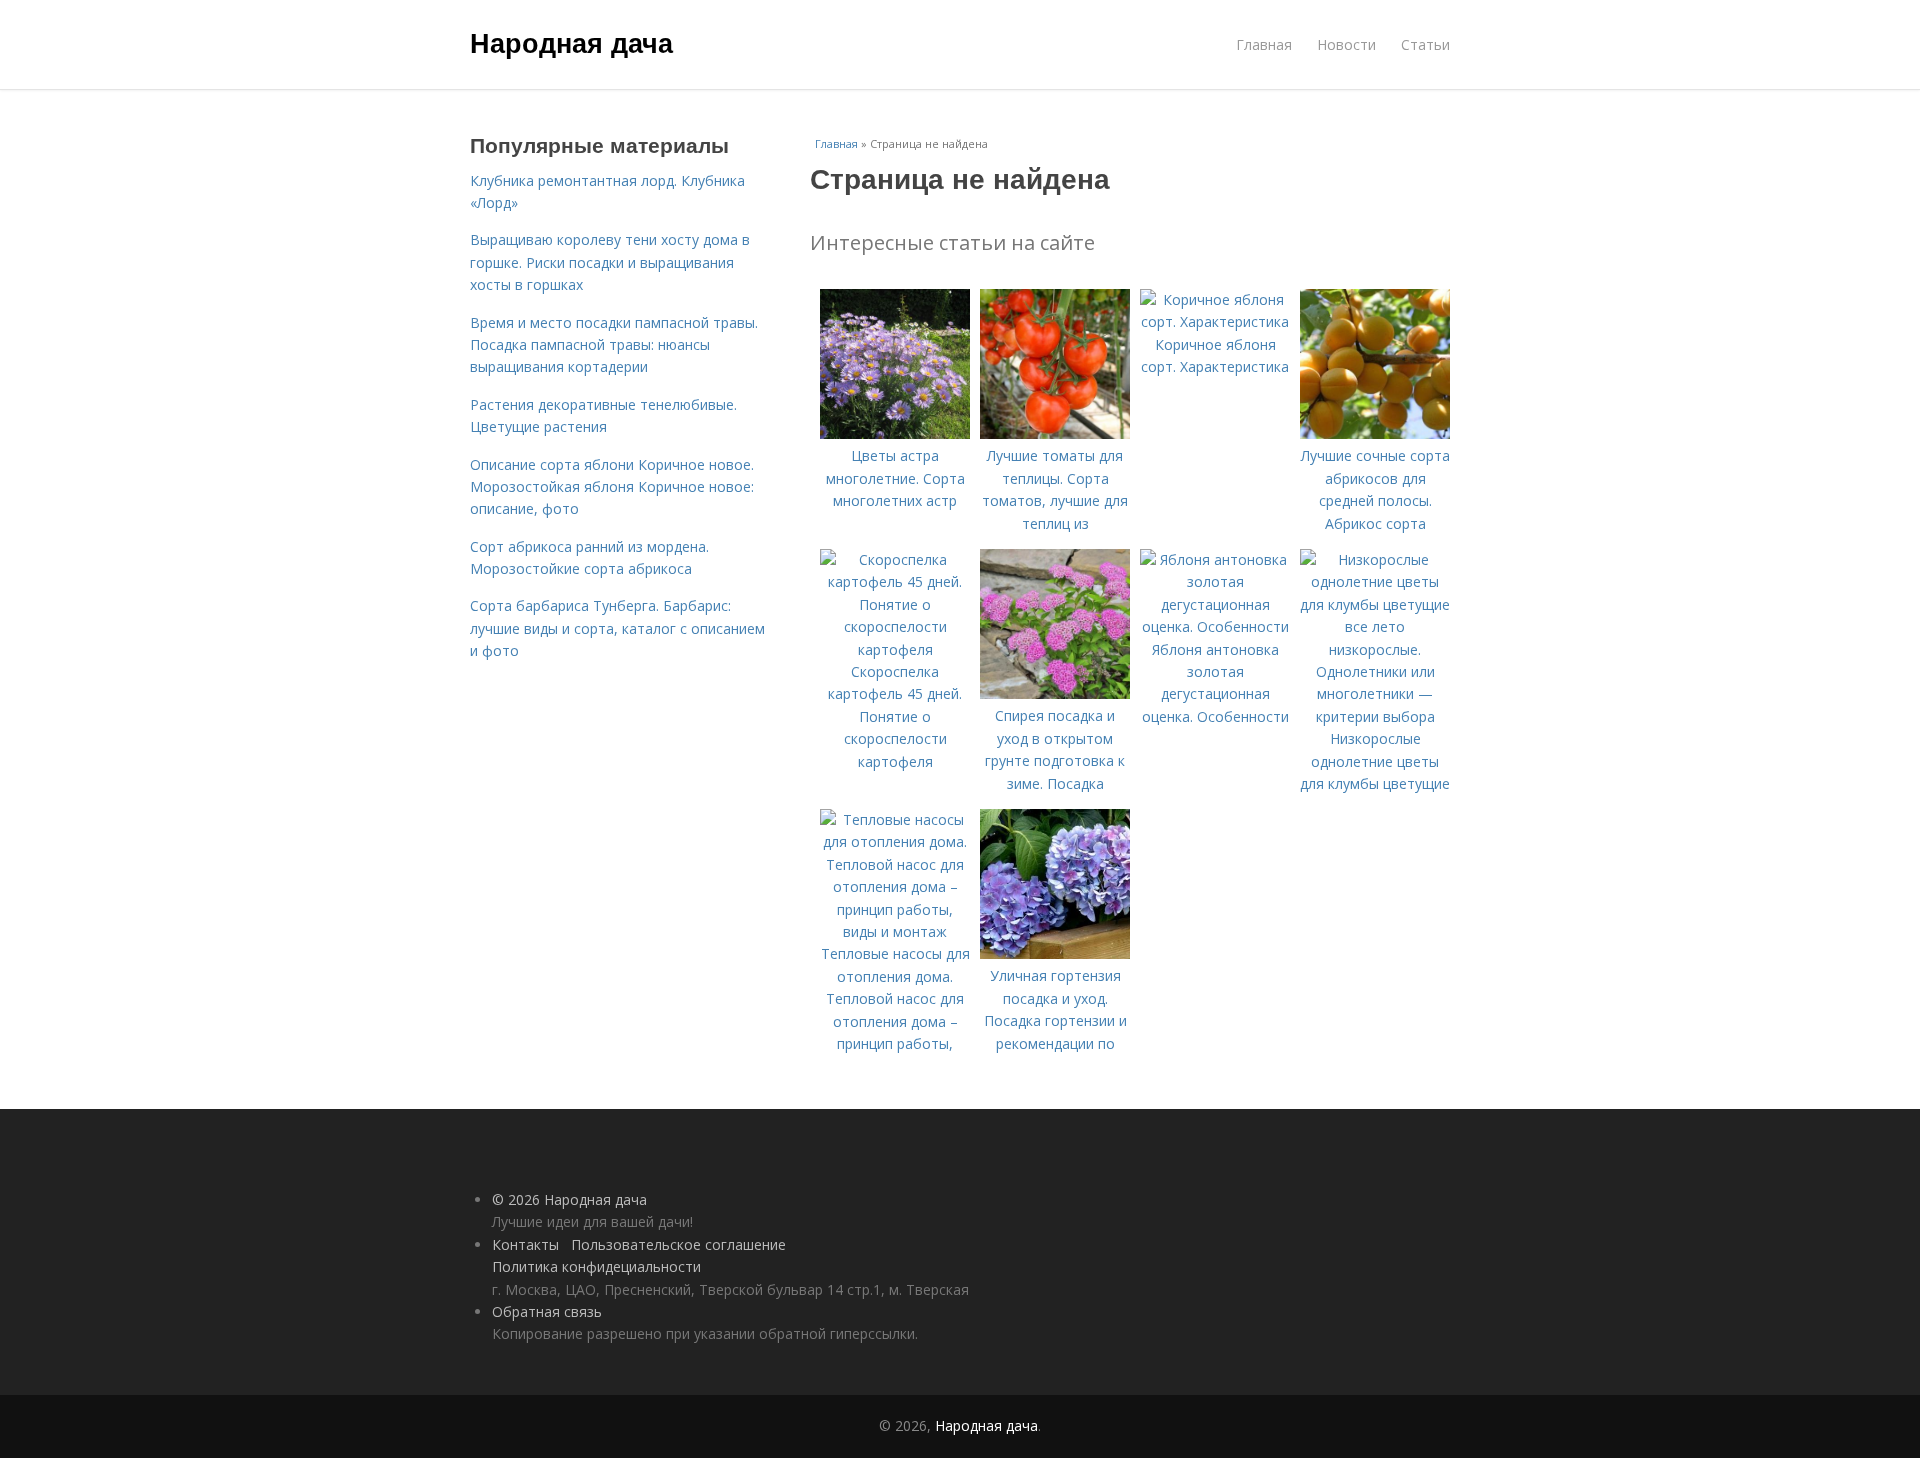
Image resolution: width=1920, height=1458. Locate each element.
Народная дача (571, 42)
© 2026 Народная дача (569, 1199)
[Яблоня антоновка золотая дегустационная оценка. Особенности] (1215, 626)
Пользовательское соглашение (678, 1244)
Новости (1346, 44)
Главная (1264, 44)
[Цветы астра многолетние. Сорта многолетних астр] (895, 433)
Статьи (1425, 44)
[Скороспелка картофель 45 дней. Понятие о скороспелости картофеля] (895, 649)
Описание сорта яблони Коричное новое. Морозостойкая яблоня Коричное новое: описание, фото (612, 487)
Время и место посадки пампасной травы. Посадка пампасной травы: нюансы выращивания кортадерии (614, 345)
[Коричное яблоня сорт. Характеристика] (1215, 321)
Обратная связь (547, 1311)
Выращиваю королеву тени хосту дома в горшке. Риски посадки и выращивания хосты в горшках (610, 262)
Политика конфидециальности (596, 1266)
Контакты (525, 1244)
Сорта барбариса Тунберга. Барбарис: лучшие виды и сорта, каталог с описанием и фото (617, 628)
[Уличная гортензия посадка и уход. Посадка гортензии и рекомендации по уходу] (1055, 953)
